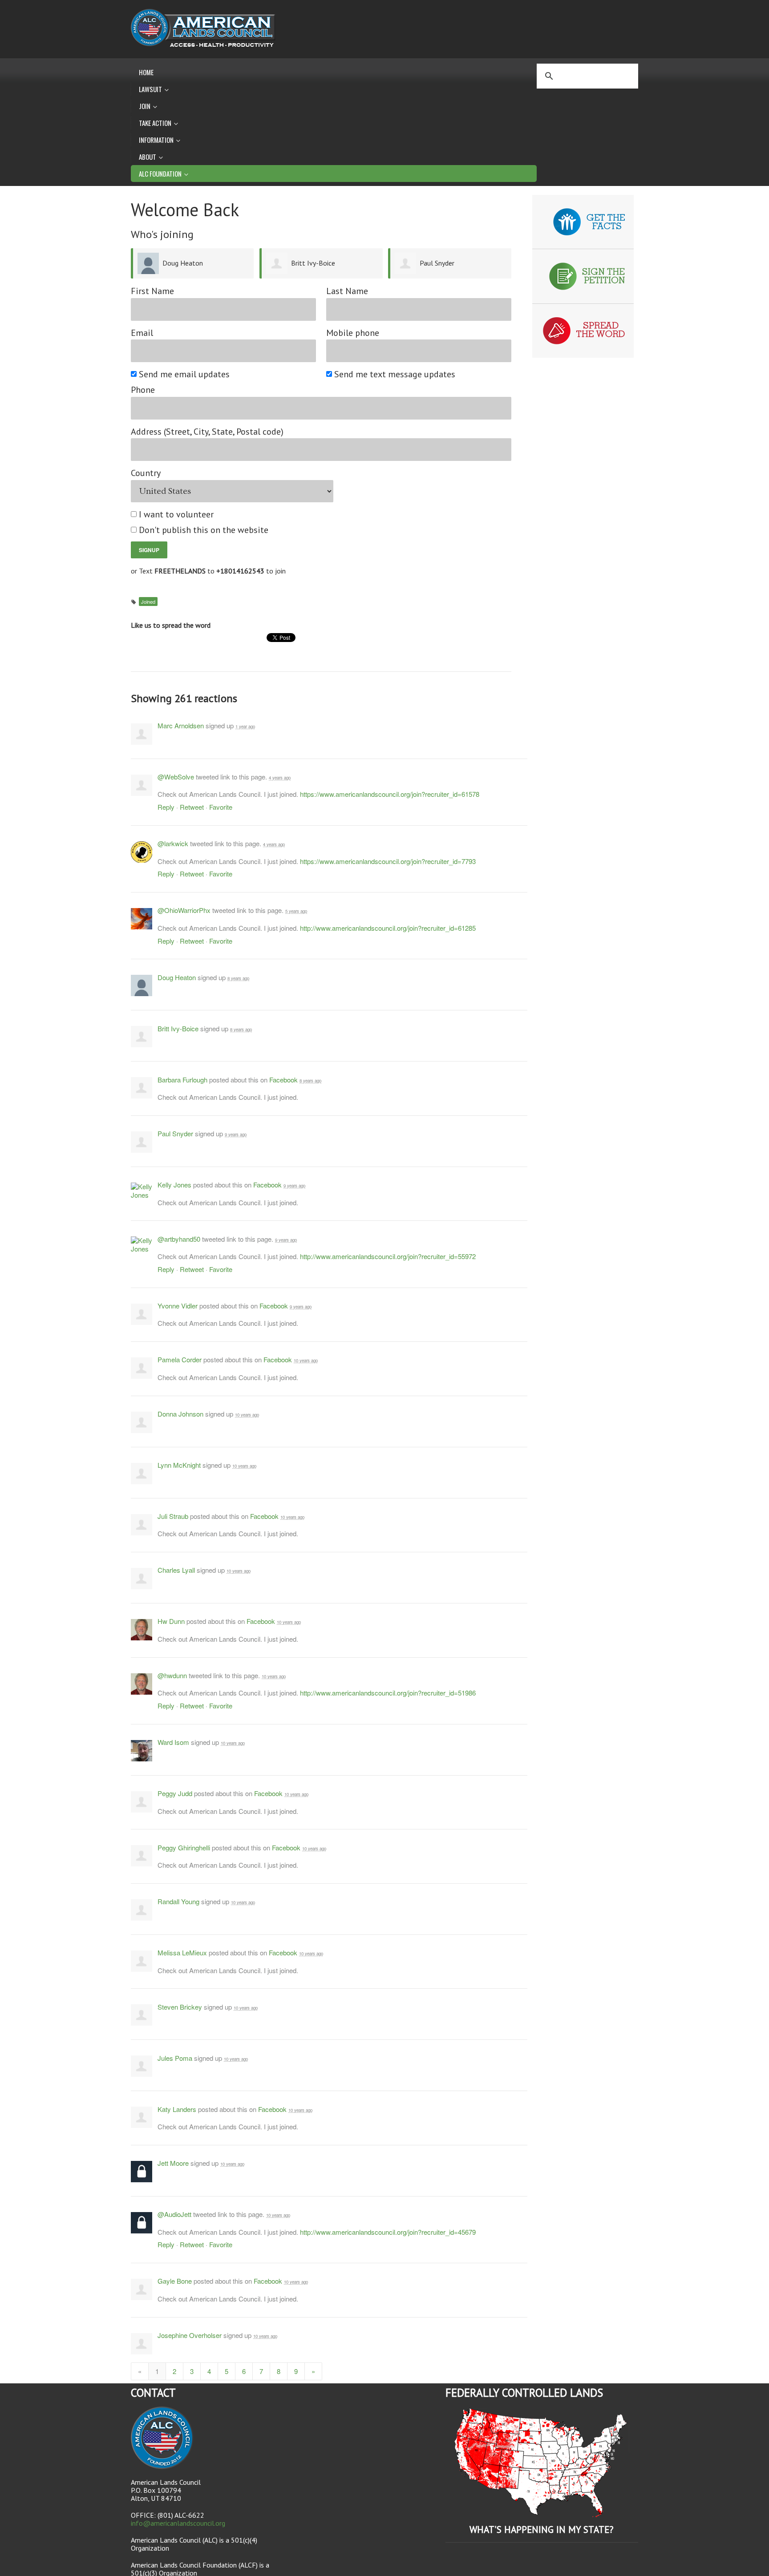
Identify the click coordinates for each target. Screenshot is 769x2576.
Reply (166, 807)
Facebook (283, 1080)
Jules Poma (175, 2058)
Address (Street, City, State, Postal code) (207, 432)
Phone (143, 390)
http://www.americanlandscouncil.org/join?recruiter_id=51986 (388, 1693)
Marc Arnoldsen (181, 725)
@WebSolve (176, 777)
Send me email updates (185, 374)
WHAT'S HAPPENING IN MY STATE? (542, 2530)
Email (142, 333)
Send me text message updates (395, 374)
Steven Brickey (180, 2007)
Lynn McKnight (179, 1465)
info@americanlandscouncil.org (178, 2523)
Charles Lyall (176, 1570)
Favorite (221, 807)
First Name (152, 291)
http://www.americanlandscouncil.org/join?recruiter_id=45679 (388, 2232)
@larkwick (173, 843)
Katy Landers (177, 2109)
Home (146, 72)
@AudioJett (174, 2214)
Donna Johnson (180, 1414)
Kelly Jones (174, 1185)
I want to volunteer (177, 515)
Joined (148, 602)
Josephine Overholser (190, 2335)
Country (146, 473)
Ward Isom (173, 1742)
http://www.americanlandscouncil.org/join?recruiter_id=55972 (388, 1256)
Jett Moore (173, 2163)
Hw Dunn (171, 1621)
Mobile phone (353, 333)
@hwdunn (172, 1675)
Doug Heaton (183, 263)
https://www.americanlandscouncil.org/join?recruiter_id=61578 (390, 794)
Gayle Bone (175, 2281)
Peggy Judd (175, 1793)
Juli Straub (173, 1516)
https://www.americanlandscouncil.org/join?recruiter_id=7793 (388, 861)
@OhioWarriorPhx (184, 910)
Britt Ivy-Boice (313, 263)
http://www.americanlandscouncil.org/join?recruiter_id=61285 (388, 928)
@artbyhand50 (179, 1239)
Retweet (192, 807)
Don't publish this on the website (204, 530)
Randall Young (178, 1901)
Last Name (347, 291)
